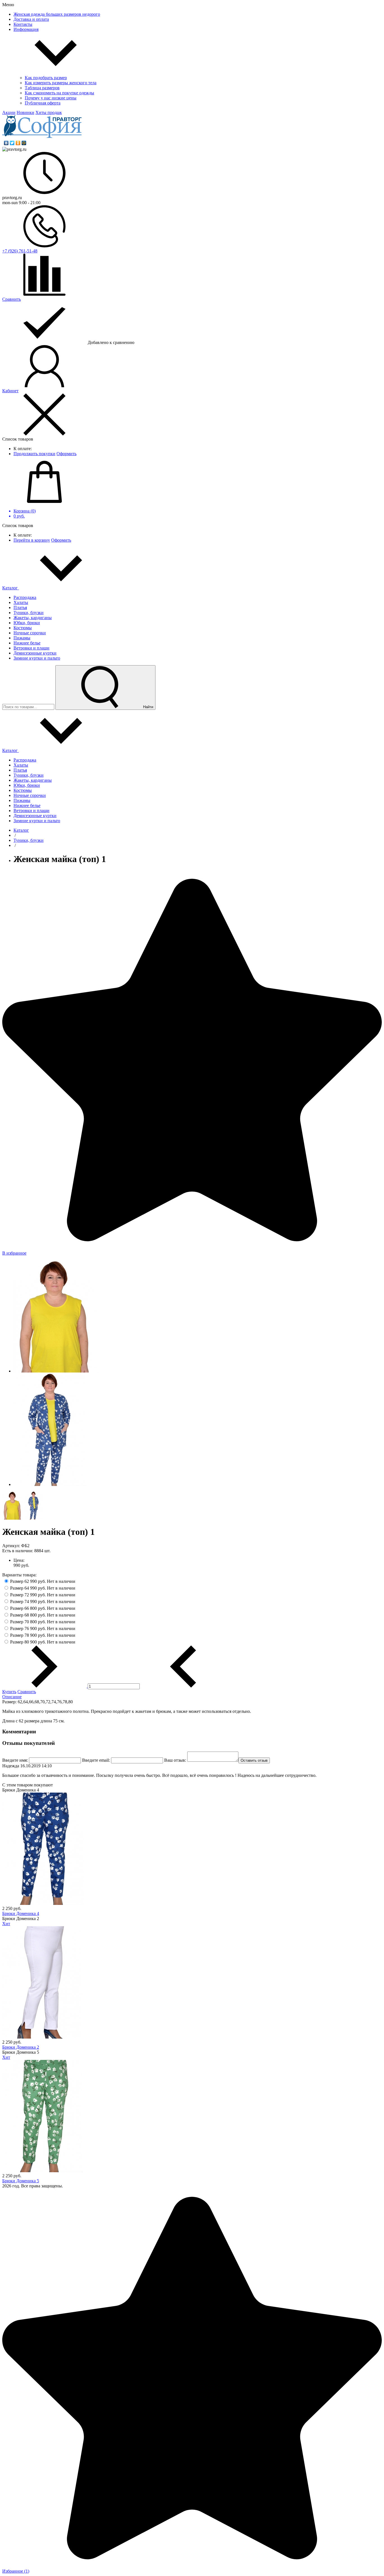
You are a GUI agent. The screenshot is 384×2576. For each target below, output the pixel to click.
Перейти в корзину (32, 540)
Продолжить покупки (34, 454)
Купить (9, 1692)
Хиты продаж (49, 112)
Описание (12, 1697)
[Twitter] (12, 143)
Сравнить (27, 1692)
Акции (9, 112)
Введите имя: (15, 1760)
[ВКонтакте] (6, 143)
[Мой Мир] (24, 143)
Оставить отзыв (254, 1760)
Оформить (66, 454)
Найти (148, 707)
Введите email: (96, 1760)
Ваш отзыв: (175, 1760)
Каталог (11, 588)
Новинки (25, 112)
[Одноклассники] (18, 143)
